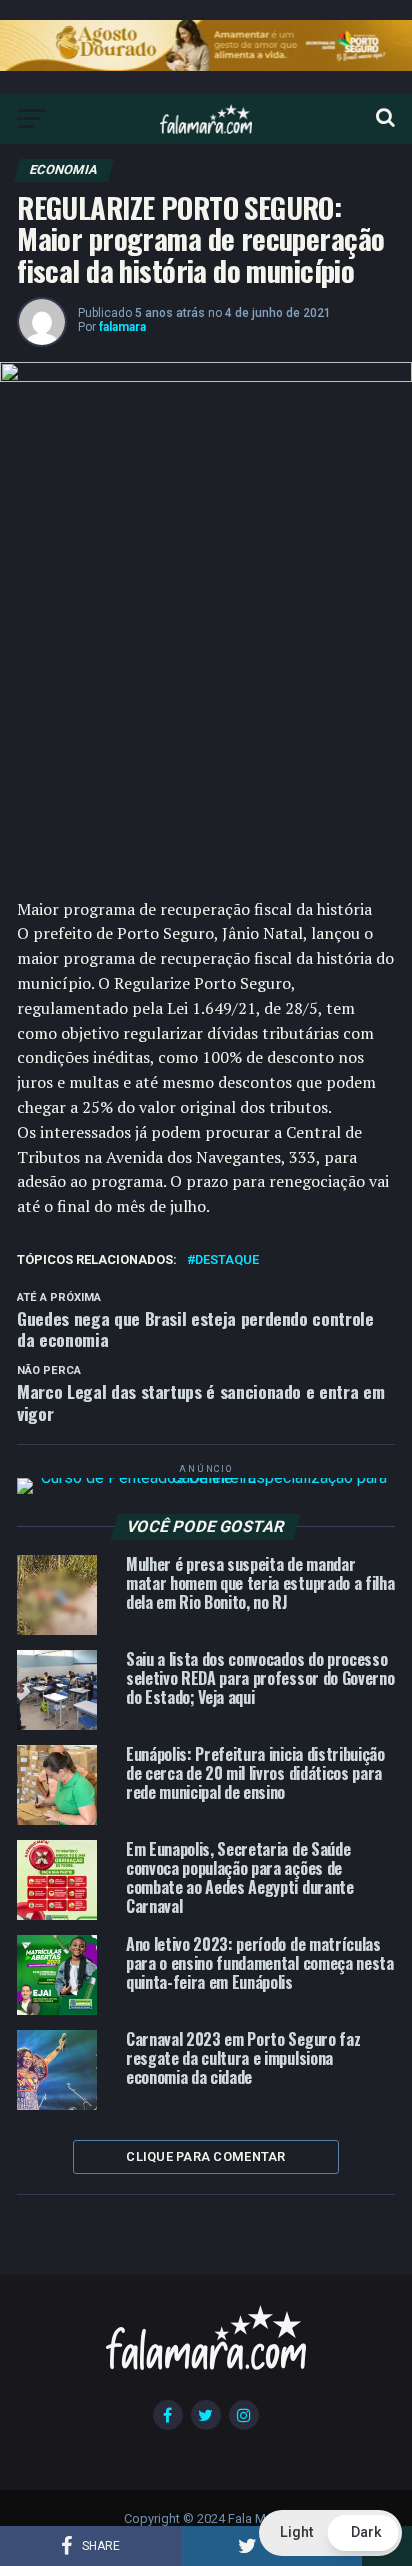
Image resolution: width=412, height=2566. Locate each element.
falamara (122, 327)
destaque (227, 1260)
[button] (330, 2533)
